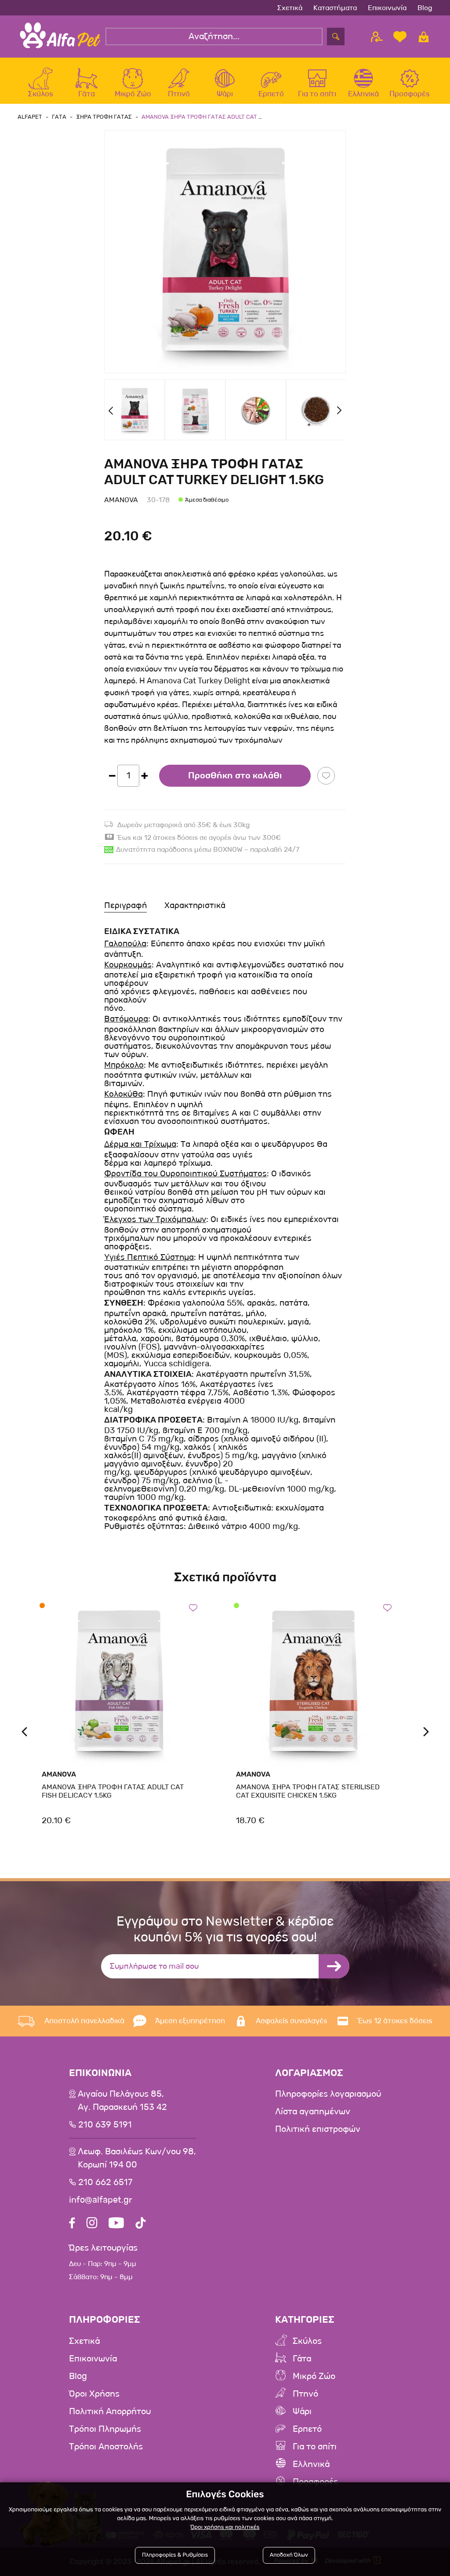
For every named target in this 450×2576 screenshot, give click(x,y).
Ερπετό (307, 2429)
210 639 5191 (105, 2125)
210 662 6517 (105, 2182)
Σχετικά (290, 8)
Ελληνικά (311, 2464)
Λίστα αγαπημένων (313, 2112)
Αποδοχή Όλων (289, 2555)
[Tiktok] (141, 2224)
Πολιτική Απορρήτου (110, 2412)
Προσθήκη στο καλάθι (235, 776)
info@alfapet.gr (101, 2200)
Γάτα (302, 2359)
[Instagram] (92, 2224)
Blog (425, 8)
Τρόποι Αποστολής (106, 2447)
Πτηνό (305, 2394)
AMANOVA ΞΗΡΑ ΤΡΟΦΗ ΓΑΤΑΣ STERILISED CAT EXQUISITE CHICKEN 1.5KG (308, 1791)
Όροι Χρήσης (94, 2394)
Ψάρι (302, 2412)
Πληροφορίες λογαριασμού (328, 2094)
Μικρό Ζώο (314, 2376)
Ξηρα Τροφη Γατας (104, 117)
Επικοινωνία (387, 8)
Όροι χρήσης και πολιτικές (225, 2527)
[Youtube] (116, 2224)
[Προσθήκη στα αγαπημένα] (326, 776)
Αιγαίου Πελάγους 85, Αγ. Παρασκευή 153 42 (122, 2101)
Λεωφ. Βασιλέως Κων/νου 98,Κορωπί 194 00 (137, 2158)
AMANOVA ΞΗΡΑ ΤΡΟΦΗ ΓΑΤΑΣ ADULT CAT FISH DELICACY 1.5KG (113, 1791)
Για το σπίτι (315, 2447)
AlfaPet (30, 117)
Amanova (121, 500)
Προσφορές (315, 2482)
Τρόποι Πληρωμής (105, 2429)
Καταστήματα (335, 8)
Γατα (59, 117)
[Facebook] (72, 2224)
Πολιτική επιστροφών (318, 2129)
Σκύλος (307, 2341)
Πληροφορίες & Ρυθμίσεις (175, 2555)
